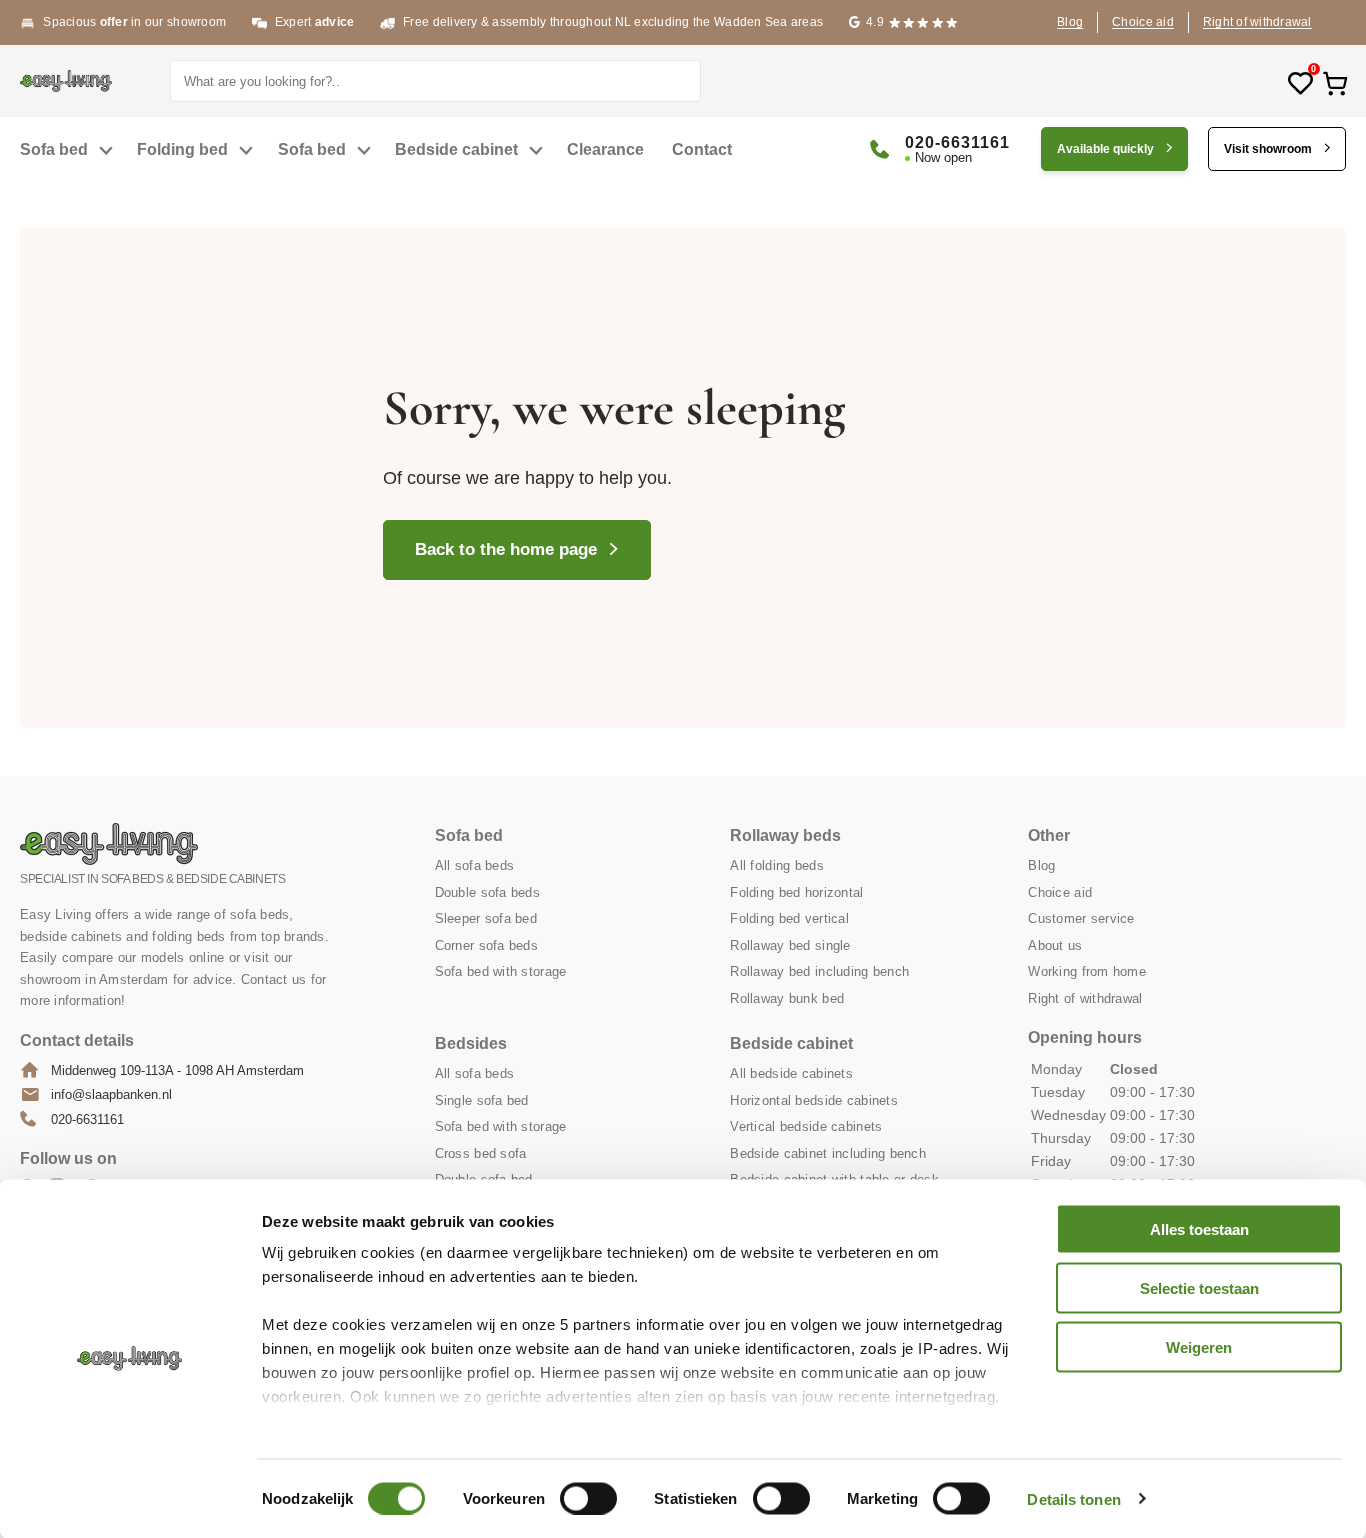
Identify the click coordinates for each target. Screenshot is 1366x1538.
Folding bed (182, 149)
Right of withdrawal (1257, 22)
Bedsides (471, 1043)
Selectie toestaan (1199, 1287)
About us (1055, 945)
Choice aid (1143, 22)
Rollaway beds (785, 835)
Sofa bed (54, 149)
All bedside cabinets (791, 1073)
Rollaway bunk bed (787, 998)
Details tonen (1073, 1498)
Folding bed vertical (789, 918)
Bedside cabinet (456, 149)
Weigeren (1199, 1346)
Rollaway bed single (790, 945)
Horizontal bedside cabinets (814, 1100)
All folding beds (776, 865)
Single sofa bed (482, 1100)
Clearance (605, 149)
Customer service (1081, 918)
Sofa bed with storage (501, 971)
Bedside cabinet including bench (828, 1153)
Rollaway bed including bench (819, 971)
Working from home (1087, 971)
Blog (1070, 22)
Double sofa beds (487, 892)
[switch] (588, 1498)
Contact (702, 149)
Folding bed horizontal (796, 892)
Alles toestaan (1199, 1229)
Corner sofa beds (486, 945)
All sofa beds (475, 865)
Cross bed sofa (481, 1153)
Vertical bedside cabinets (806, 1126)
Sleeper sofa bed (486, 918)
